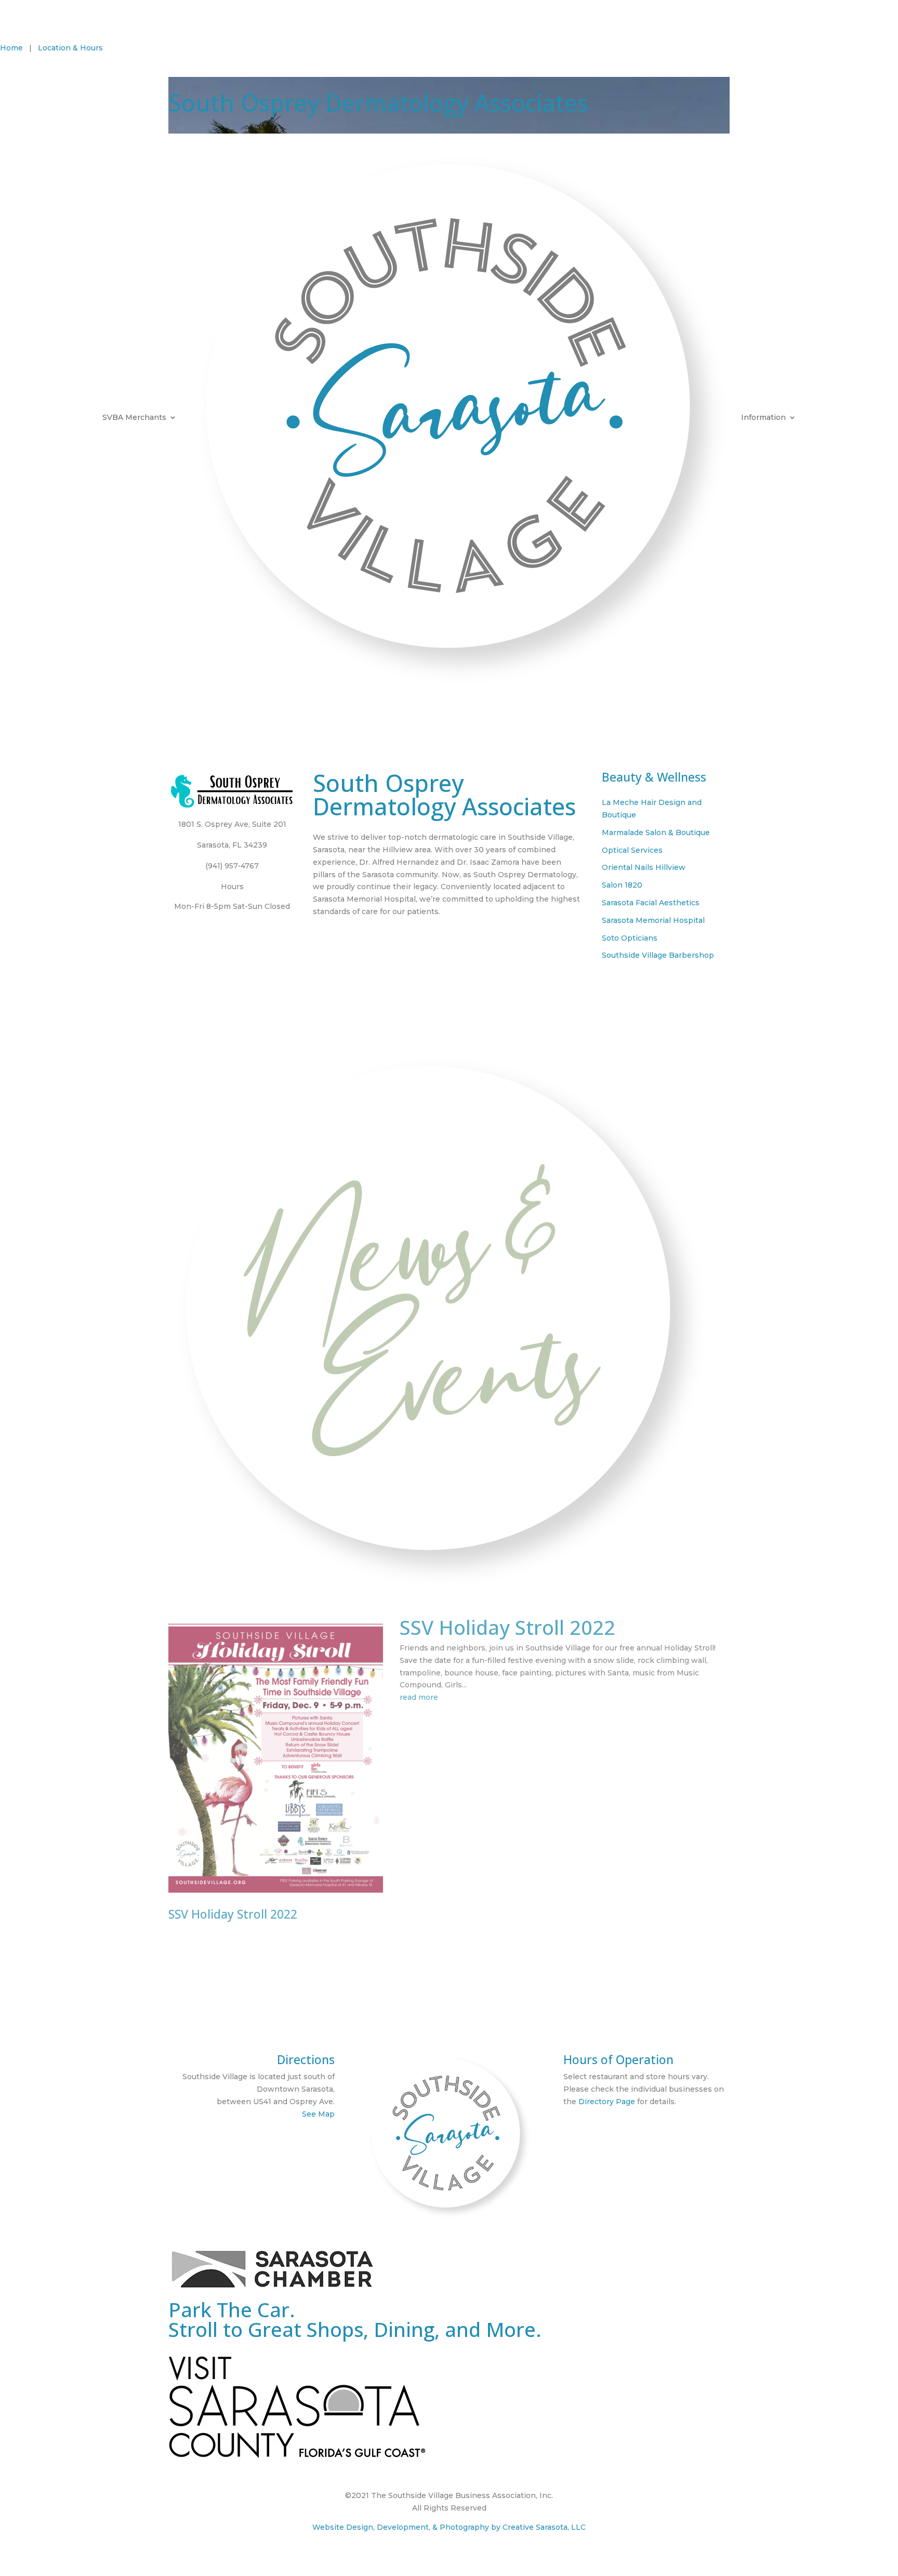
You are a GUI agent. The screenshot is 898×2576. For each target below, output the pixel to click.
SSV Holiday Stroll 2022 (233, 1914)
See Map (318, 2114)
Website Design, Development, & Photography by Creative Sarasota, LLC (449, 2527)
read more (419, 1697)
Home (11, 48)
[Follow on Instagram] (890, 50)
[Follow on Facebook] (869, 50)
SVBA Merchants (134, 417)
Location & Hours (70, 48)
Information (763, 417)
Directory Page (607, 2102)
